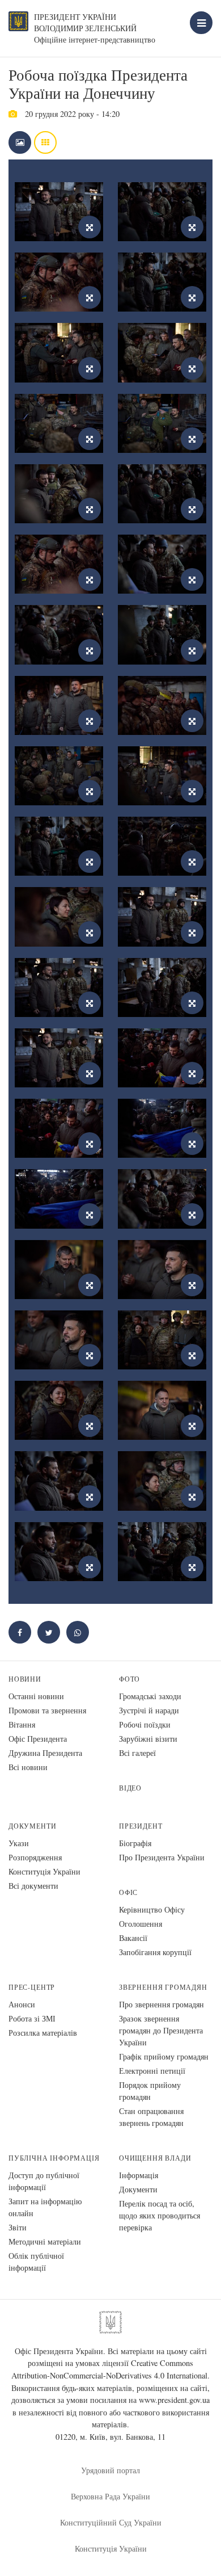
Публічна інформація (54, 2158)
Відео (130, 1788)
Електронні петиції (152, 2071)
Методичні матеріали (45, 2241)
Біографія (135, 1843)
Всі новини (28, 1767)
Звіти (18, 2227)
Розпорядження (35, 1857)
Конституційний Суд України (111, 2522)
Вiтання (22, 1724)
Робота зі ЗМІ (32, 2018)
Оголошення (141, 1924)
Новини (25, 1679)
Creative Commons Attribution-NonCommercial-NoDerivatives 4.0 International (109, 2369)
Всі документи (33, 1886)
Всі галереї (137, 1753)
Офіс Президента (38, 1739)
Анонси (22, 2004)
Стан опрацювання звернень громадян (151, 2117)
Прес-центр (32, 1987)
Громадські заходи (150, 1696)
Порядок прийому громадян (150, 2091)
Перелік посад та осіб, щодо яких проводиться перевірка (160, 2215)
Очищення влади (155, 2158)
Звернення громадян (163, 1987)
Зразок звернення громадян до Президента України (161, 2030)
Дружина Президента (45, 1753)
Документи (32, 1826)
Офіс (128, 1892)
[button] (49, 1632)
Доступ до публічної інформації (44, 2181)
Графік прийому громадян (164, 2056)
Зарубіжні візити (148, 1739)
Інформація (139, 2175)
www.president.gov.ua (174, 2400)
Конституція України (44, 1871)
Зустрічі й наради (149, 1710)
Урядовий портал (110, 2470)
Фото (129, 1679)
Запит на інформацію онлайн (45, 2207)
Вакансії (133, 1938)
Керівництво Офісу (152, 1909)
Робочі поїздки (145, 1724)
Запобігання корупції (155, 1952)
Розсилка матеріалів (43, 2033)
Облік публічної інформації (36, 2262)
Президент (141, 1826)
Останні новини (36, 1696)
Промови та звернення (47, 1710)
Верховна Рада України (110, 2496)
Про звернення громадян (161, 2004)
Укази (19, 1843)
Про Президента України (162, 1857)
